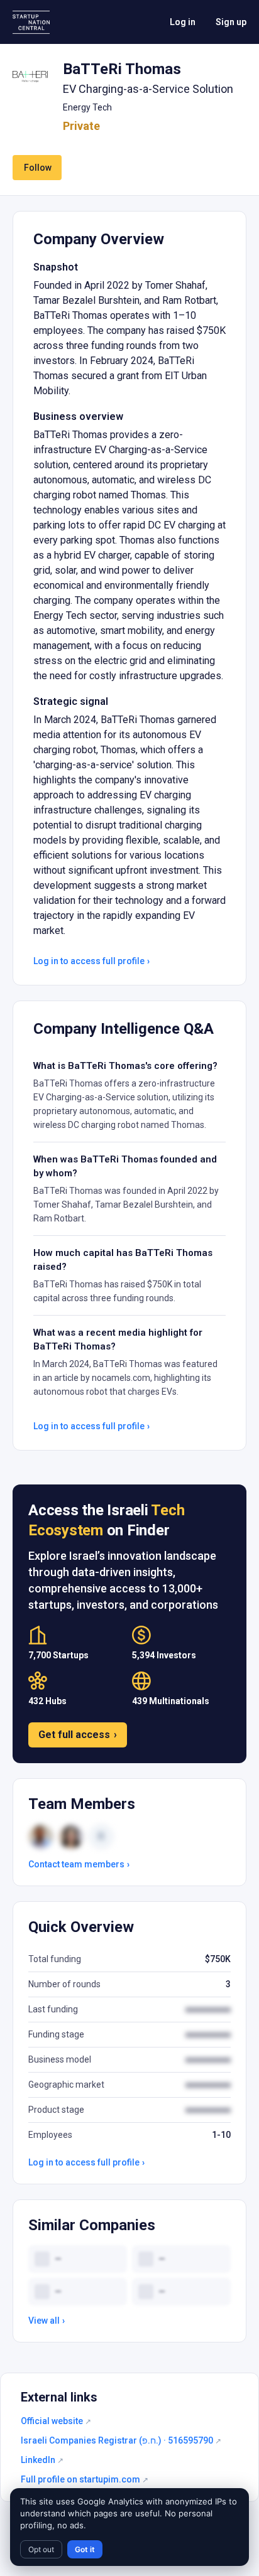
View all (47, 2321)
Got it (85, 2549)
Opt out (41, 2549)
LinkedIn (42, 2460)
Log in (183, 22)
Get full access (78, 1735)
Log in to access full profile (91, 961)
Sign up (231, 22)
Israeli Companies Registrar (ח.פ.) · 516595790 (121, 2440)
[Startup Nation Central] (31, 22)
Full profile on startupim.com (85, 2479)
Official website (56, 2421)
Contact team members (79, 1864)
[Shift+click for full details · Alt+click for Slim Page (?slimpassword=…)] (30, 77)
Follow (38, 168)
